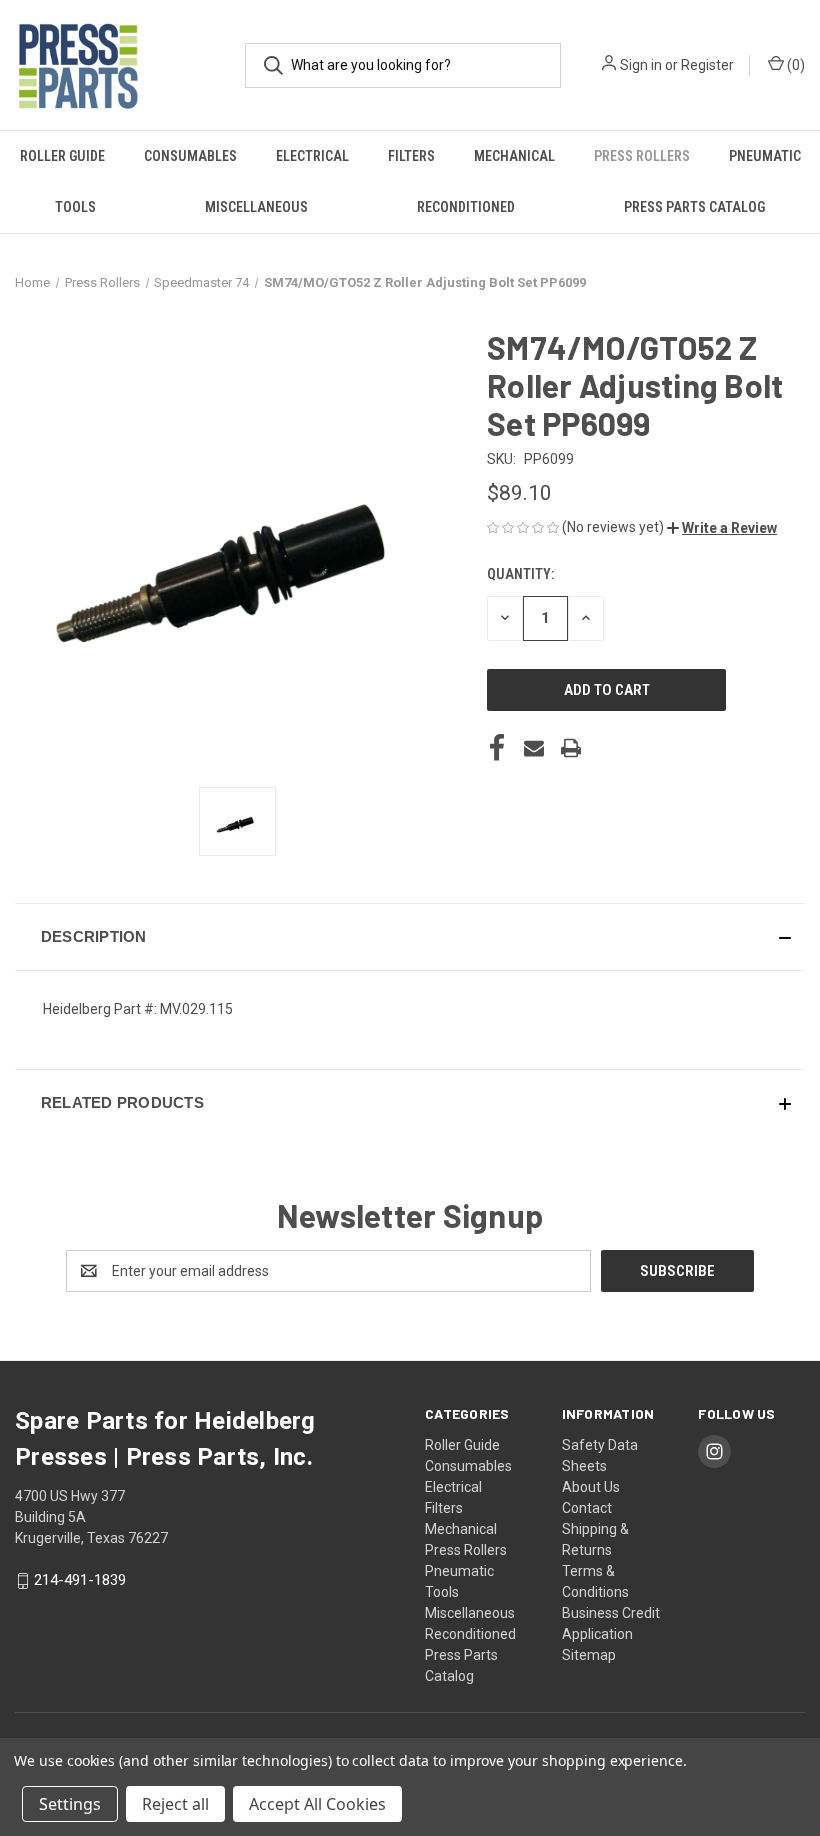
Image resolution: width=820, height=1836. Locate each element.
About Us (591, 1487)
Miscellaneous (256, 207)
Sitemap (589, 1655)
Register (707, 65)
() (794, 65)
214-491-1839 (80, 1580)
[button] (722, 528)
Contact (587, 1508)
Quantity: (520, 574)
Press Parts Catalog (694, 207)
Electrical (312, 156)
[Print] (571, 748)
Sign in (641, 65)
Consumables (190, 156)
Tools (75, 207)
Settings (70, 1804)
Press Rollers (642, 156)
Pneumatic (765, 156)
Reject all (175, 1804)
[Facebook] (497, 748)
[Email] (534, 748)
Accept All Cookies (317, 1804)
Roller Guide (62, 156)
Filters (411, 156)
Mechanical (514, 156)
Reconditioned (466, 207)
